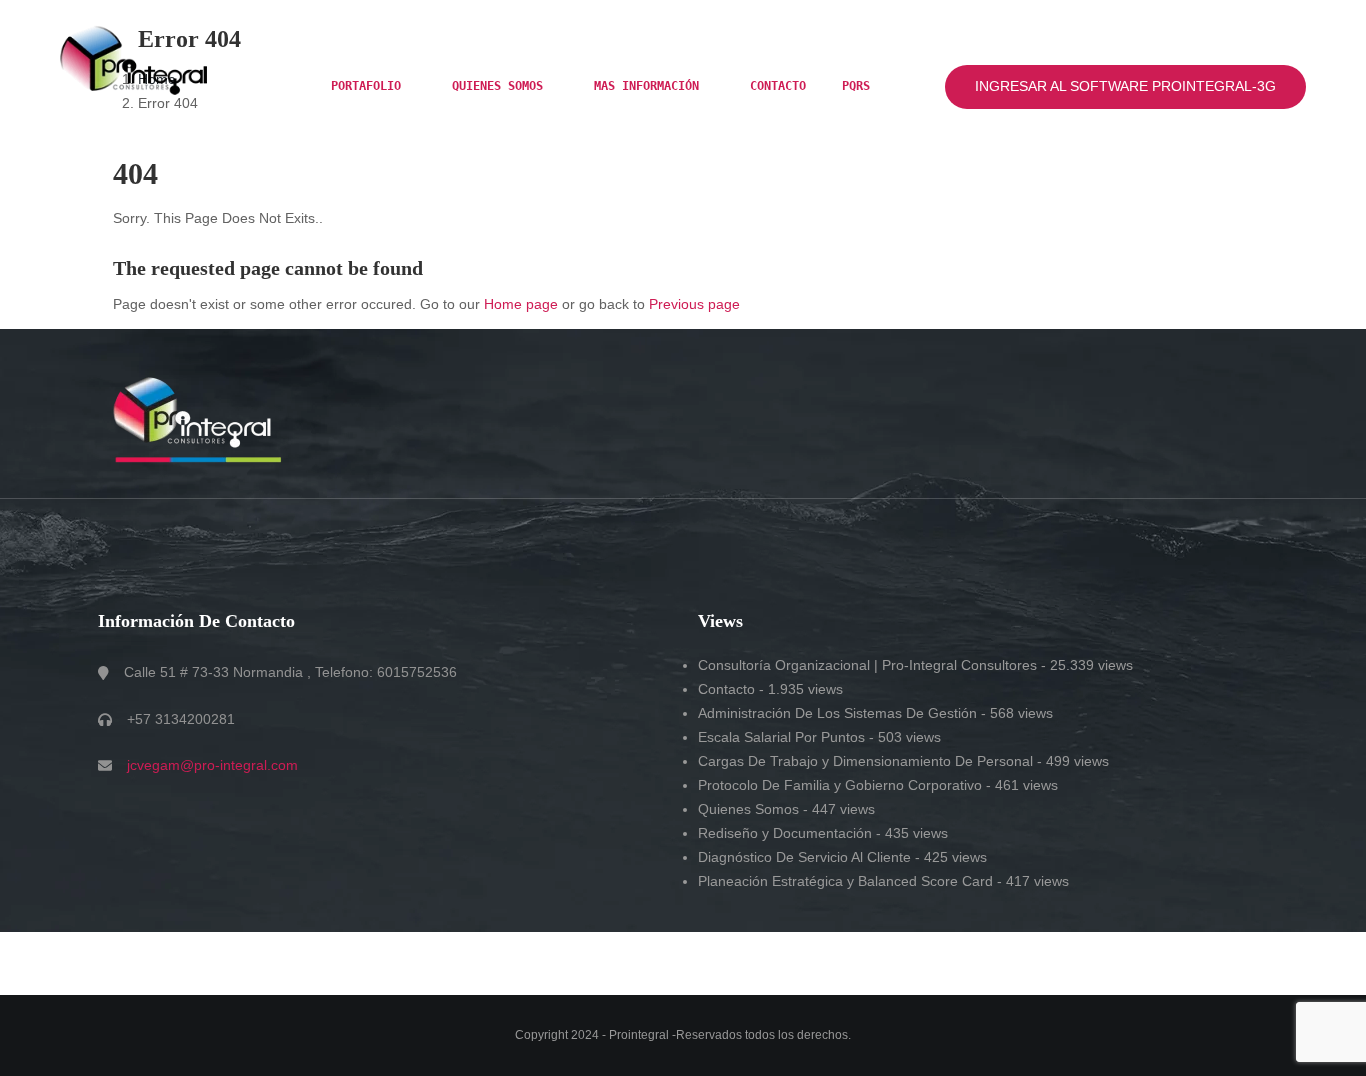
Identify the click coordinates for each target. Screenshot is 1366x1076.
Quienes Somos (748, 809)
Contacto (778, 86)
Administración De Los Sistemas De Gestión (837, 713)
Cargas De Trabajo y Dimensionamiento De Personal (865, 761)
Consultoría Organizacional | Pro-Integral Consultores (867, 665)
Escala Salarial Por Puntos (781, 737)
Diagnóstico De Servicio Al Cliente (804, 857)
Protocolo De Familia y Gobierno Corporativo (840, 785)
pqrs (856, 86)
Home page (521, 304)
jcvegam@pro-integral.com (212, 765)
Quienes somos (501, 86)
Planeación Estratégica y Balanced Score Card (845, 881)
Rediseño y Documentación (785, 833)
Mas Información (650, 86)
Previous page (694, 304)
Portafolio (369, 86)
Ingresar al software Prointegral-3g (1125, 86)
